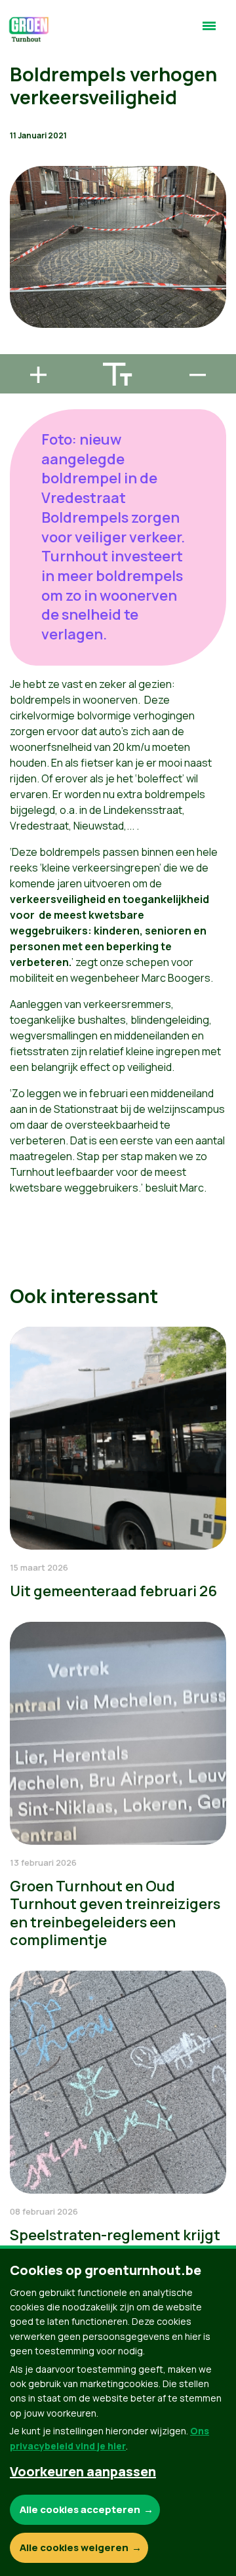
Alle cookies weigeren (74, 2547)
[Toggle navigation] (209, 31)
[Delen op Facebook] (20, 273)
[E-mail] (20, 348)
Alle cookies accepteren (80, 2509)
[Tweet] (20, 311)
